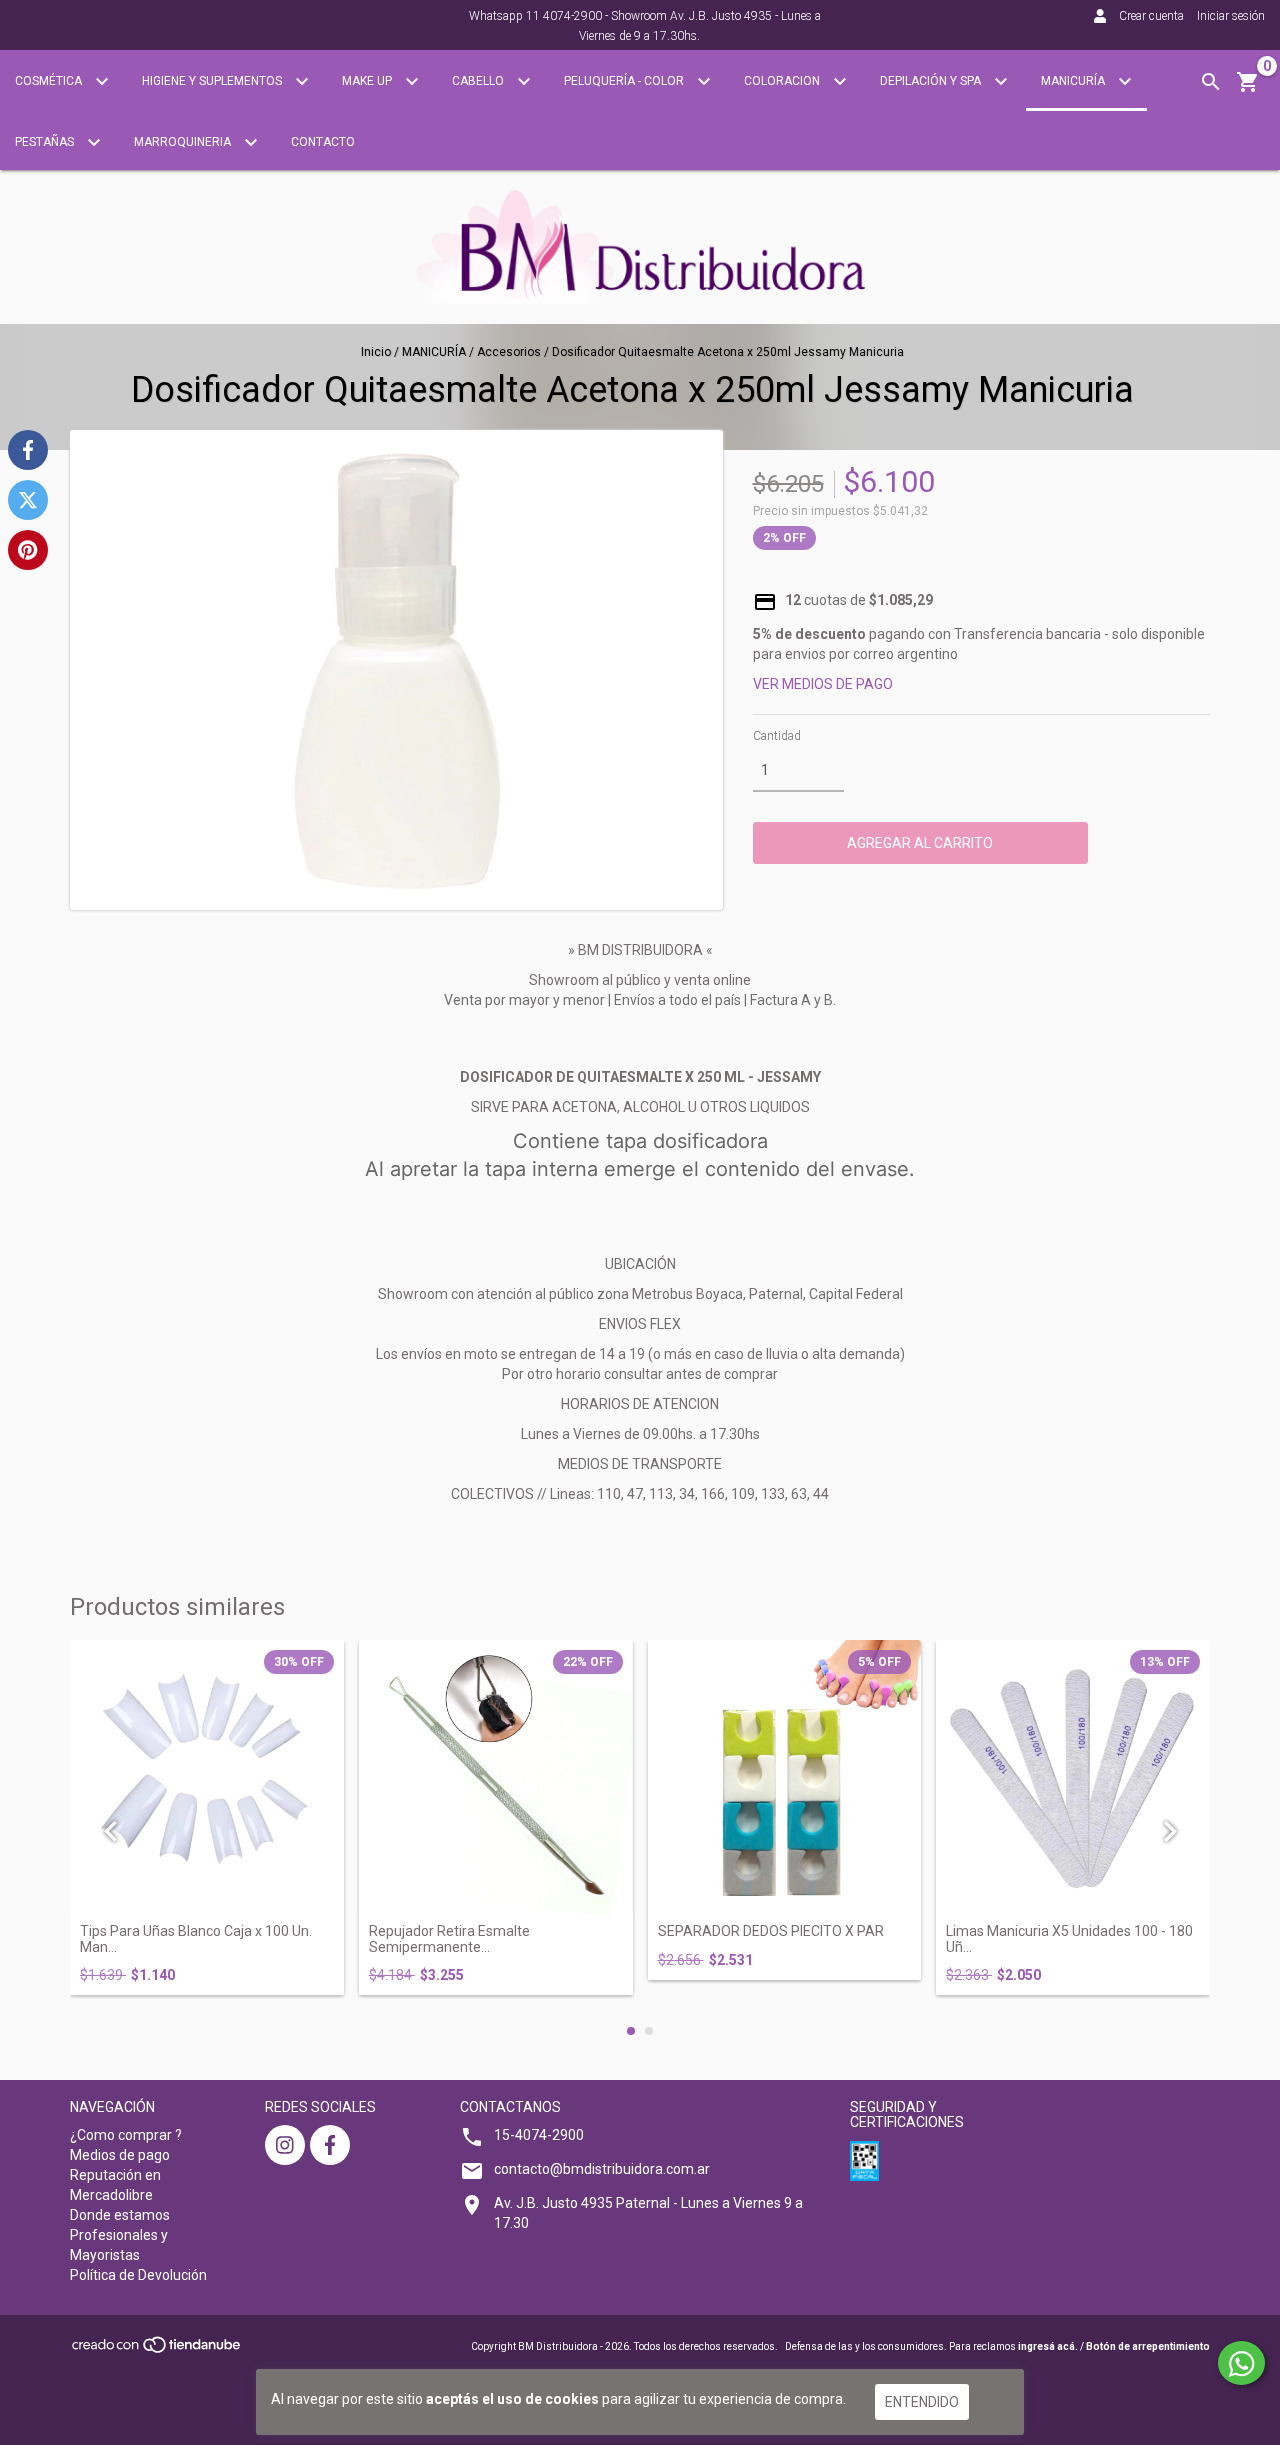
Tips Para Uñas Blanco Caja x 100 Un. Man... (196, 1939)
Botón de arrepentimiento (1148, 2346)
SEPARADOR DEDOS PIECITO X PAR (771, 1931)
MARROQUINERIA (184, 142)
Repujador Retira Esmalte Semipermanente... (449, 1939)
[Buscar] (1211, 82)
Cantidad (777, 736)
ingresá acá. (1048, 2346)
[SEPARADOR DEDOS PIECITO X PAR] (785, 1777)
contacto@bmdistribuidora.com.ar (602, 2169)
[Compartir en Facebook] (28, 450)
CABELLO (479, 81)
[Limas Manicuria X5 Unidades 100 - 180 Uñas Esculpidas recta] (1073, 1777)
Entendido (922, 2402)
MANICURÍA (1074, 81)
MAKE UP (368, 81)
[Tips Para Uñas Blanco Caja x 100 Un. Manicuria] (207, 1777)
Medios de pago (120, 2155)
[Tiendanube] (157, 2351)
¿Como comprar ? (126, 2135)
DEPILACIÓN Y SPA (932, 81)
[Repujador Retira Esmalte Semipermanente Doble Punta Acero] (496, 1777)
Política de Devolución (138, 2275)
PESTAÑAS (46, 142)
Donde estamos (120, 2215)
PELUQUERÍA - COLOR (625, 81)
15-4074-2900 (539, 2135)
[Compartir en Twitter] (28, 500)
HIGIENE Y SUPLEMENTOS (213, 81)
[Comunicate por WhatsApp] (1241, 2363)
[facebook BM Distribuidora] (330, 2145)
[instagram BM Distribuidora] (285, 2145)
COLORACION (783, 81)
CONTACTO (323, 142)
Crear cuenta (1151, 16)
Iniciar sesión (1231, 16)
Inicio (376, 352)
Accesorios (509, 352)
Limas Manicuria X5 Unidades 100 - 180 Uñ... (1069, 1939)
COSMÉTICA (50, 81)
